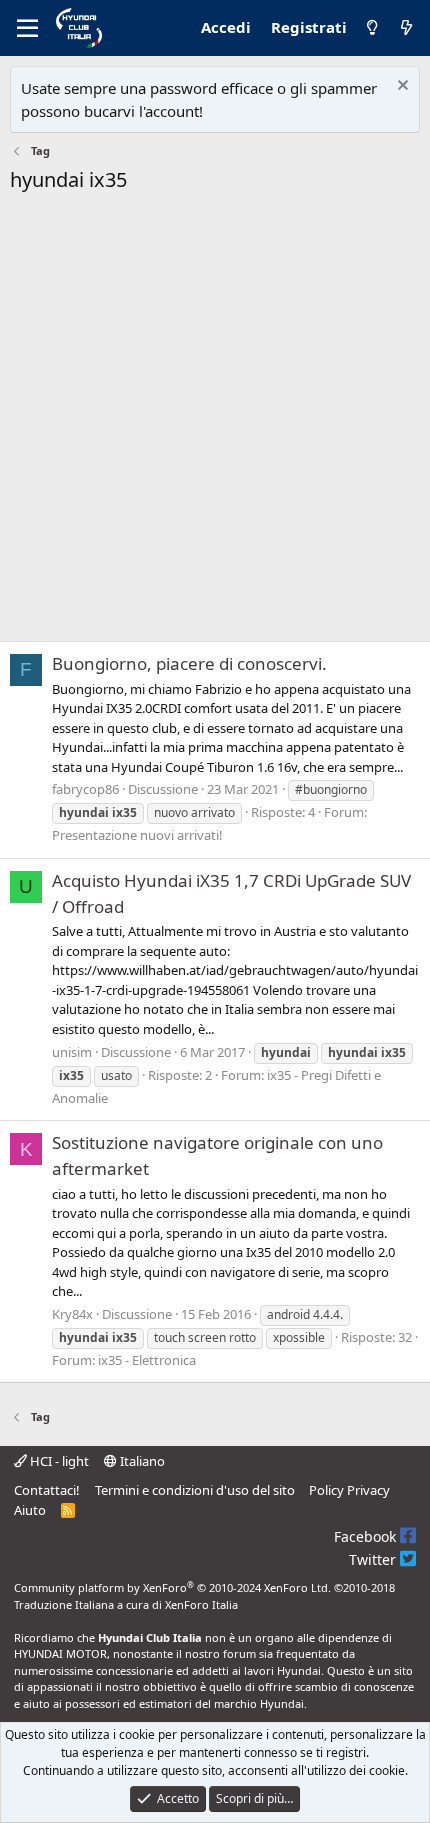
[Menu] (27, 28)
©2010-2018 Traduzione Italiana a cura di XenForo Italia (204, 1596)
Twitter (374, 1559)
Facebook (367, 1536)
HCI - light (58, 1461)
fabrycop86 (85, 789)
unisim (72, 1052)
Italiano (141, 1461)
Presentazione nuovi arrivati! (137, 835)
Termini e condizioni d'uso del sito (195, 1490)
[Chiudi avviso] (400, 87)
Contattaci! (47, 1490)
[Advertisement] (215, 423)
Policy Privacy (349, 1490)
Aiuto (30, 1510)
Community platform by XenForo (172, 1587)
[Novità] (406, 28)
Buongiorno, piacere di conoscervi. (189, 663)
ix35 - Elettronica (147, 1360)
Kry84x (72, 1314)
